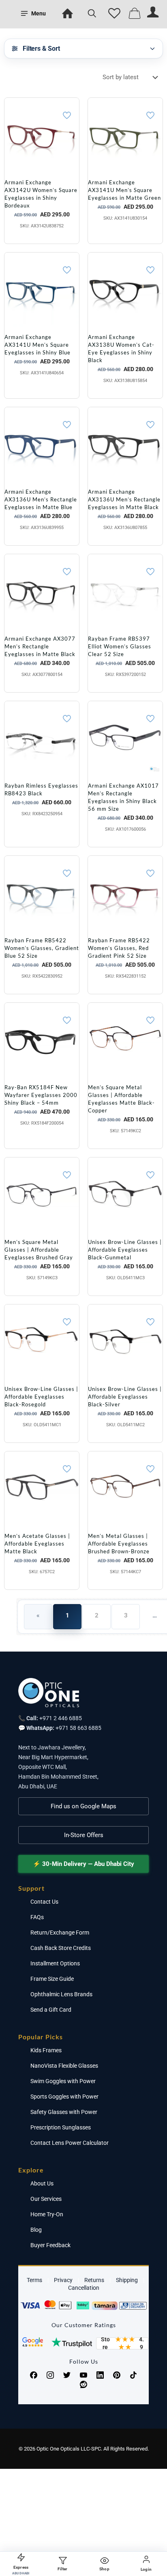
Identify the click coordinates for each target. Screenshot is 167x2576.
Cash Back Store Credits (61, 1948)
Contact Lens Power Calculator (70, 2143)
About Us (42, 2183)
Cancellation (84, 2288)
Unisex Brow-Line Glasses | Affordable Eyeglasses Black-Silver (125, 1397)
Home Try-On (47, 2214)
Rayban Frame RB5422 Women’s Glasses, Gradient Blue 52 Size (42, 948)
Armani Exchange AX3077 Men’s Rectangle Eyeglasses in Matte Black (40, 646)
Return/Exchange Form (60, 1933)
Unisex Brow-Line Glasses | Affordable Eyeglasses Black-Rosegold (41, 1397)
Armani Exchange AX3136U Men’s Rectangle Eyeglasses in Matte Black (124, 499)
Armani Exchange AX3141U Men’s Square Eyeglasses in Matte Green (124, 190)
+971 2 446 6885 (61, 1718)
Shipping (127, 2280)
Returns (94, 2280)
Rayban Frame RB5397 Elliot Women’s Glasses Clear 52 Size (120, 646)
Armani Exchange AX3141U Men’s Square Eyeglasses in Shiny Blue (37, 345)
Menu (39, 13)
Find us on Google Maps (83, 1806)
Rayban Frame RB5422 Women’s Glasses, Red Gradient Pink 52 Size (119, 948)
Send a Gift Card (51, 2010)
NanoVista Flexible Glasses (64, 2066)
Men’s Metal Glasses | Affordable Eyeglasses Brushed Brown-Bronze (119, 1544)
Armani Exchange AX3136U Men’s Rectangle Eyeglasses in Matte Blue (41, 499)
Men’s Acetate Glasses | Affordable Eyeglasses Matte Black (37, 1544)
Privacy (63, 2280)
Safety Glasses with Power (64, 2112)
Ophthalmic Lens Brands (61, 1994)
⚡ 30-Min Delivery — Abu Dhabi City (83, 1864)
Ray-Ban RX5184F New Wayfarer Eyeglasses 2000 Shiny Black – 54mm (41, 1095)
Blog (36, 2230)
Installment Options (55, 1963)
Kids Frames (46, 2050)
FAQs (37, 1917)
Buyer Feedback (50, 2245)
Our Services (46, 2199)
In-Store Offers (84, 1835)
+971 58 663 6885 (78, 1728)
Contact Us (44, 1902)
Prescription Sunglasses (61, 2127)
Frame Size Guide (52, 1979)
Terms (34, 2280)
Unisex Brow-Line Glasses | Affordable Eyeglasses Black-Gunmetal (125, 1250)
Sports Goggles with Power (64, 2097)
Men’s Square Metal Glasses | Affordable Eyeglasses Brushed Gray (39, 1250)
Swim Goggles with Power (63, 2081)
